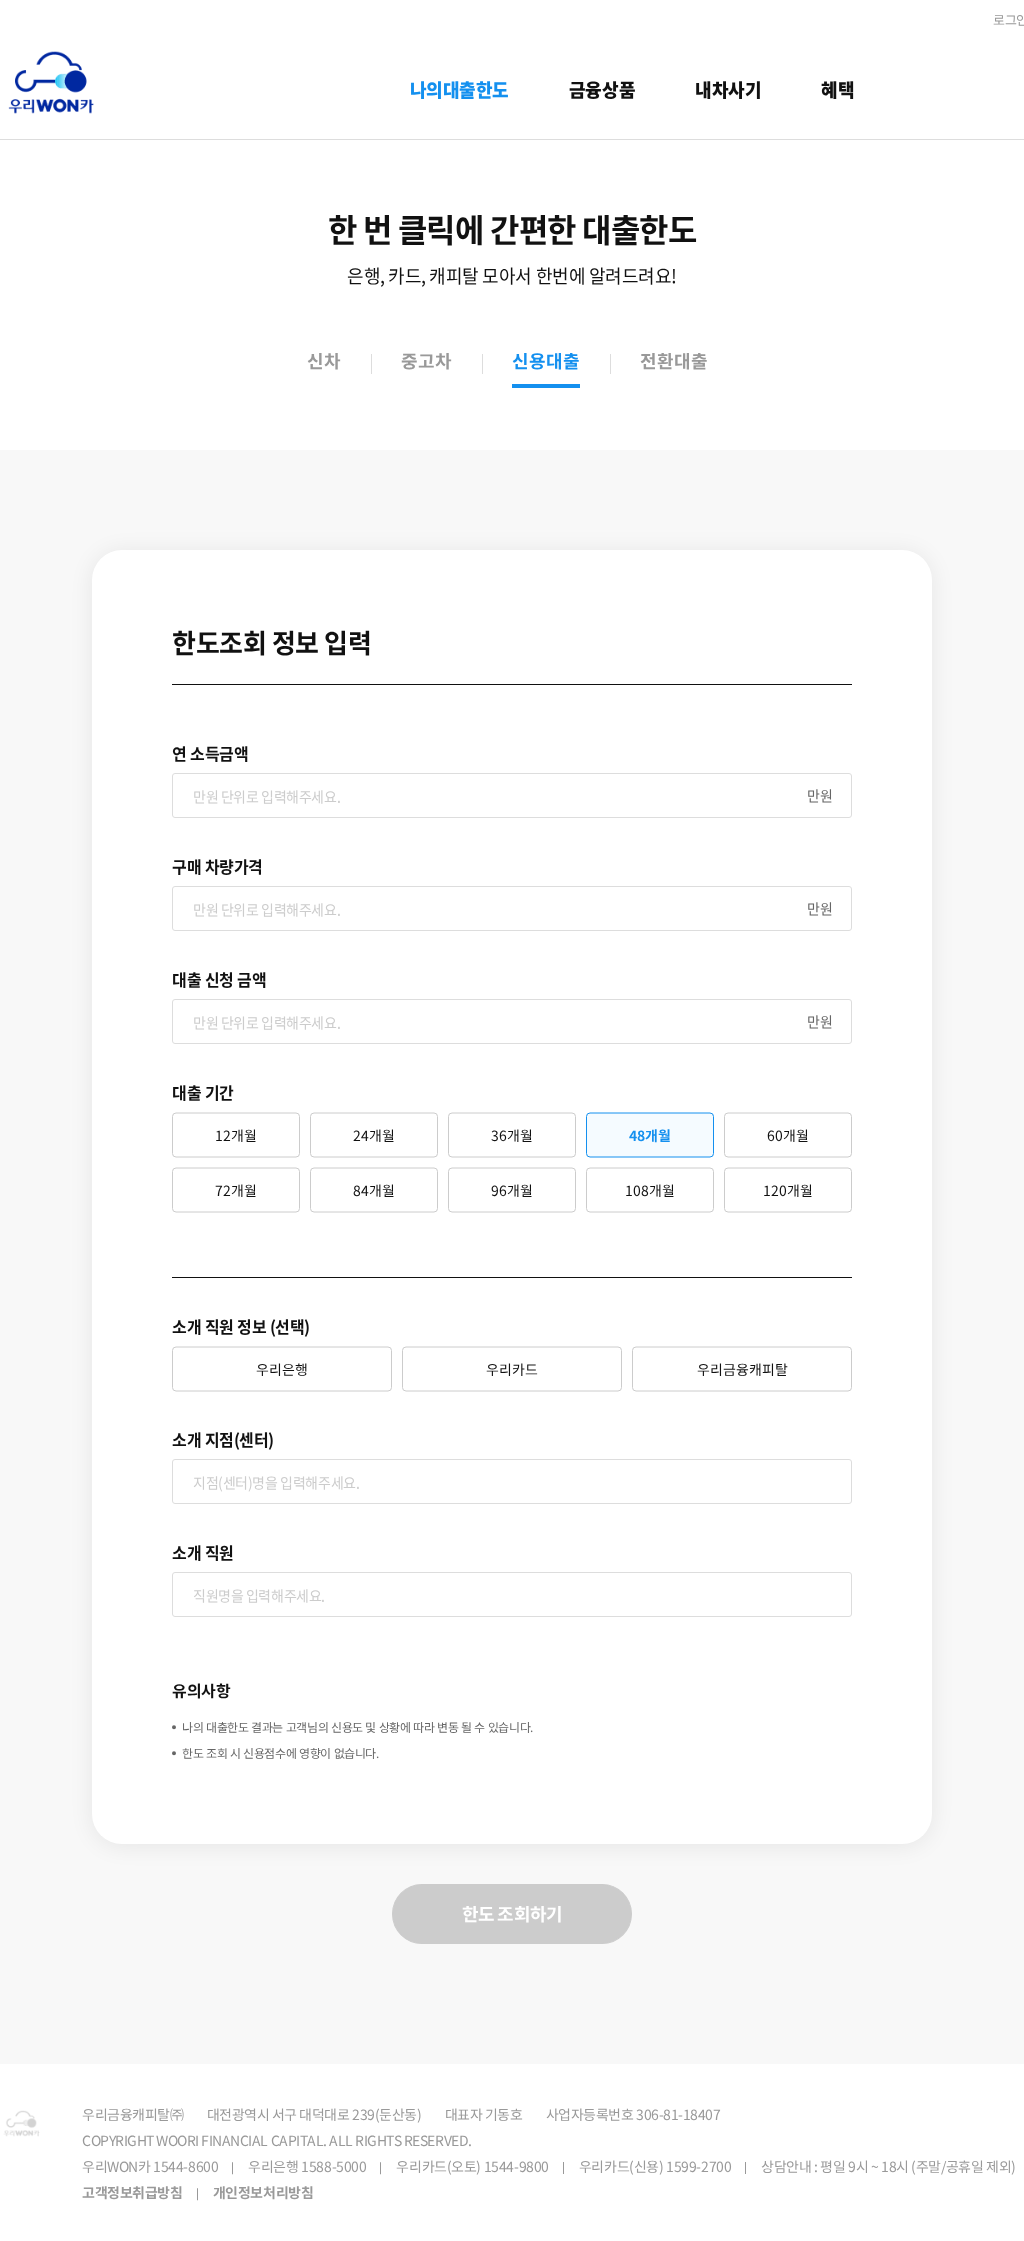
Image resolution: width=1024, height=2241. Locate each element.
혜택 (837, 89)
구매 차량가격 (217, 866)
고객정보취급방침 (132, 2192)
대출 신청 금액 (219, 979)
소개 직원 (203, 1552)
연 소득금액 (210, 753)
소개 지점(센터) (223, 1439)
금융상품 (602, 89)
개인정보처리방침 (263, 2192)
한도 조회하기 (512, 1913)
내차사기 (728, 89)
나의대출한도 (459, 89)
